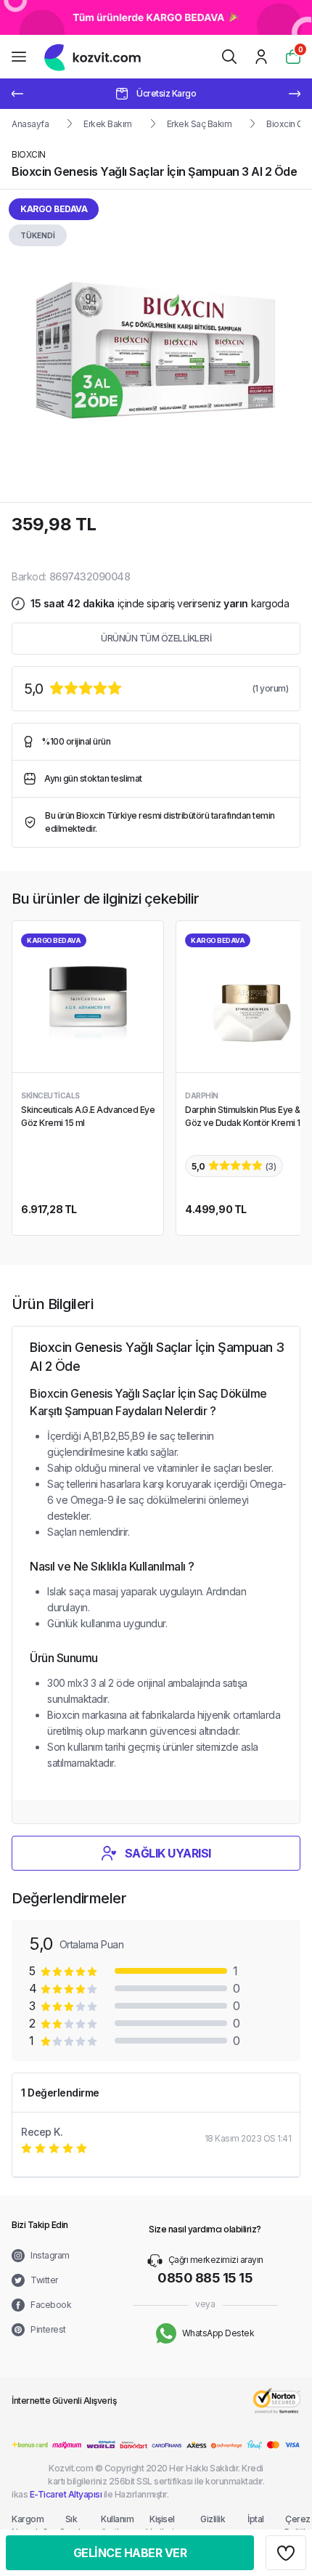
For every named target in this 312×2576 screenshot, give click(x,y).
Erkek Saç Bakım (200, 124)
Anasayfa (30, 124)
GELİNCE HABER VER (130, 2553)
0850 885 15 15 (205, 2278)
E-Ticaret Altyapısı (66, 2494)
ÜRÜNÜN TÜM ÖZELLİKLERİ (156, 638)
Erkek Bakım (108, 124)
